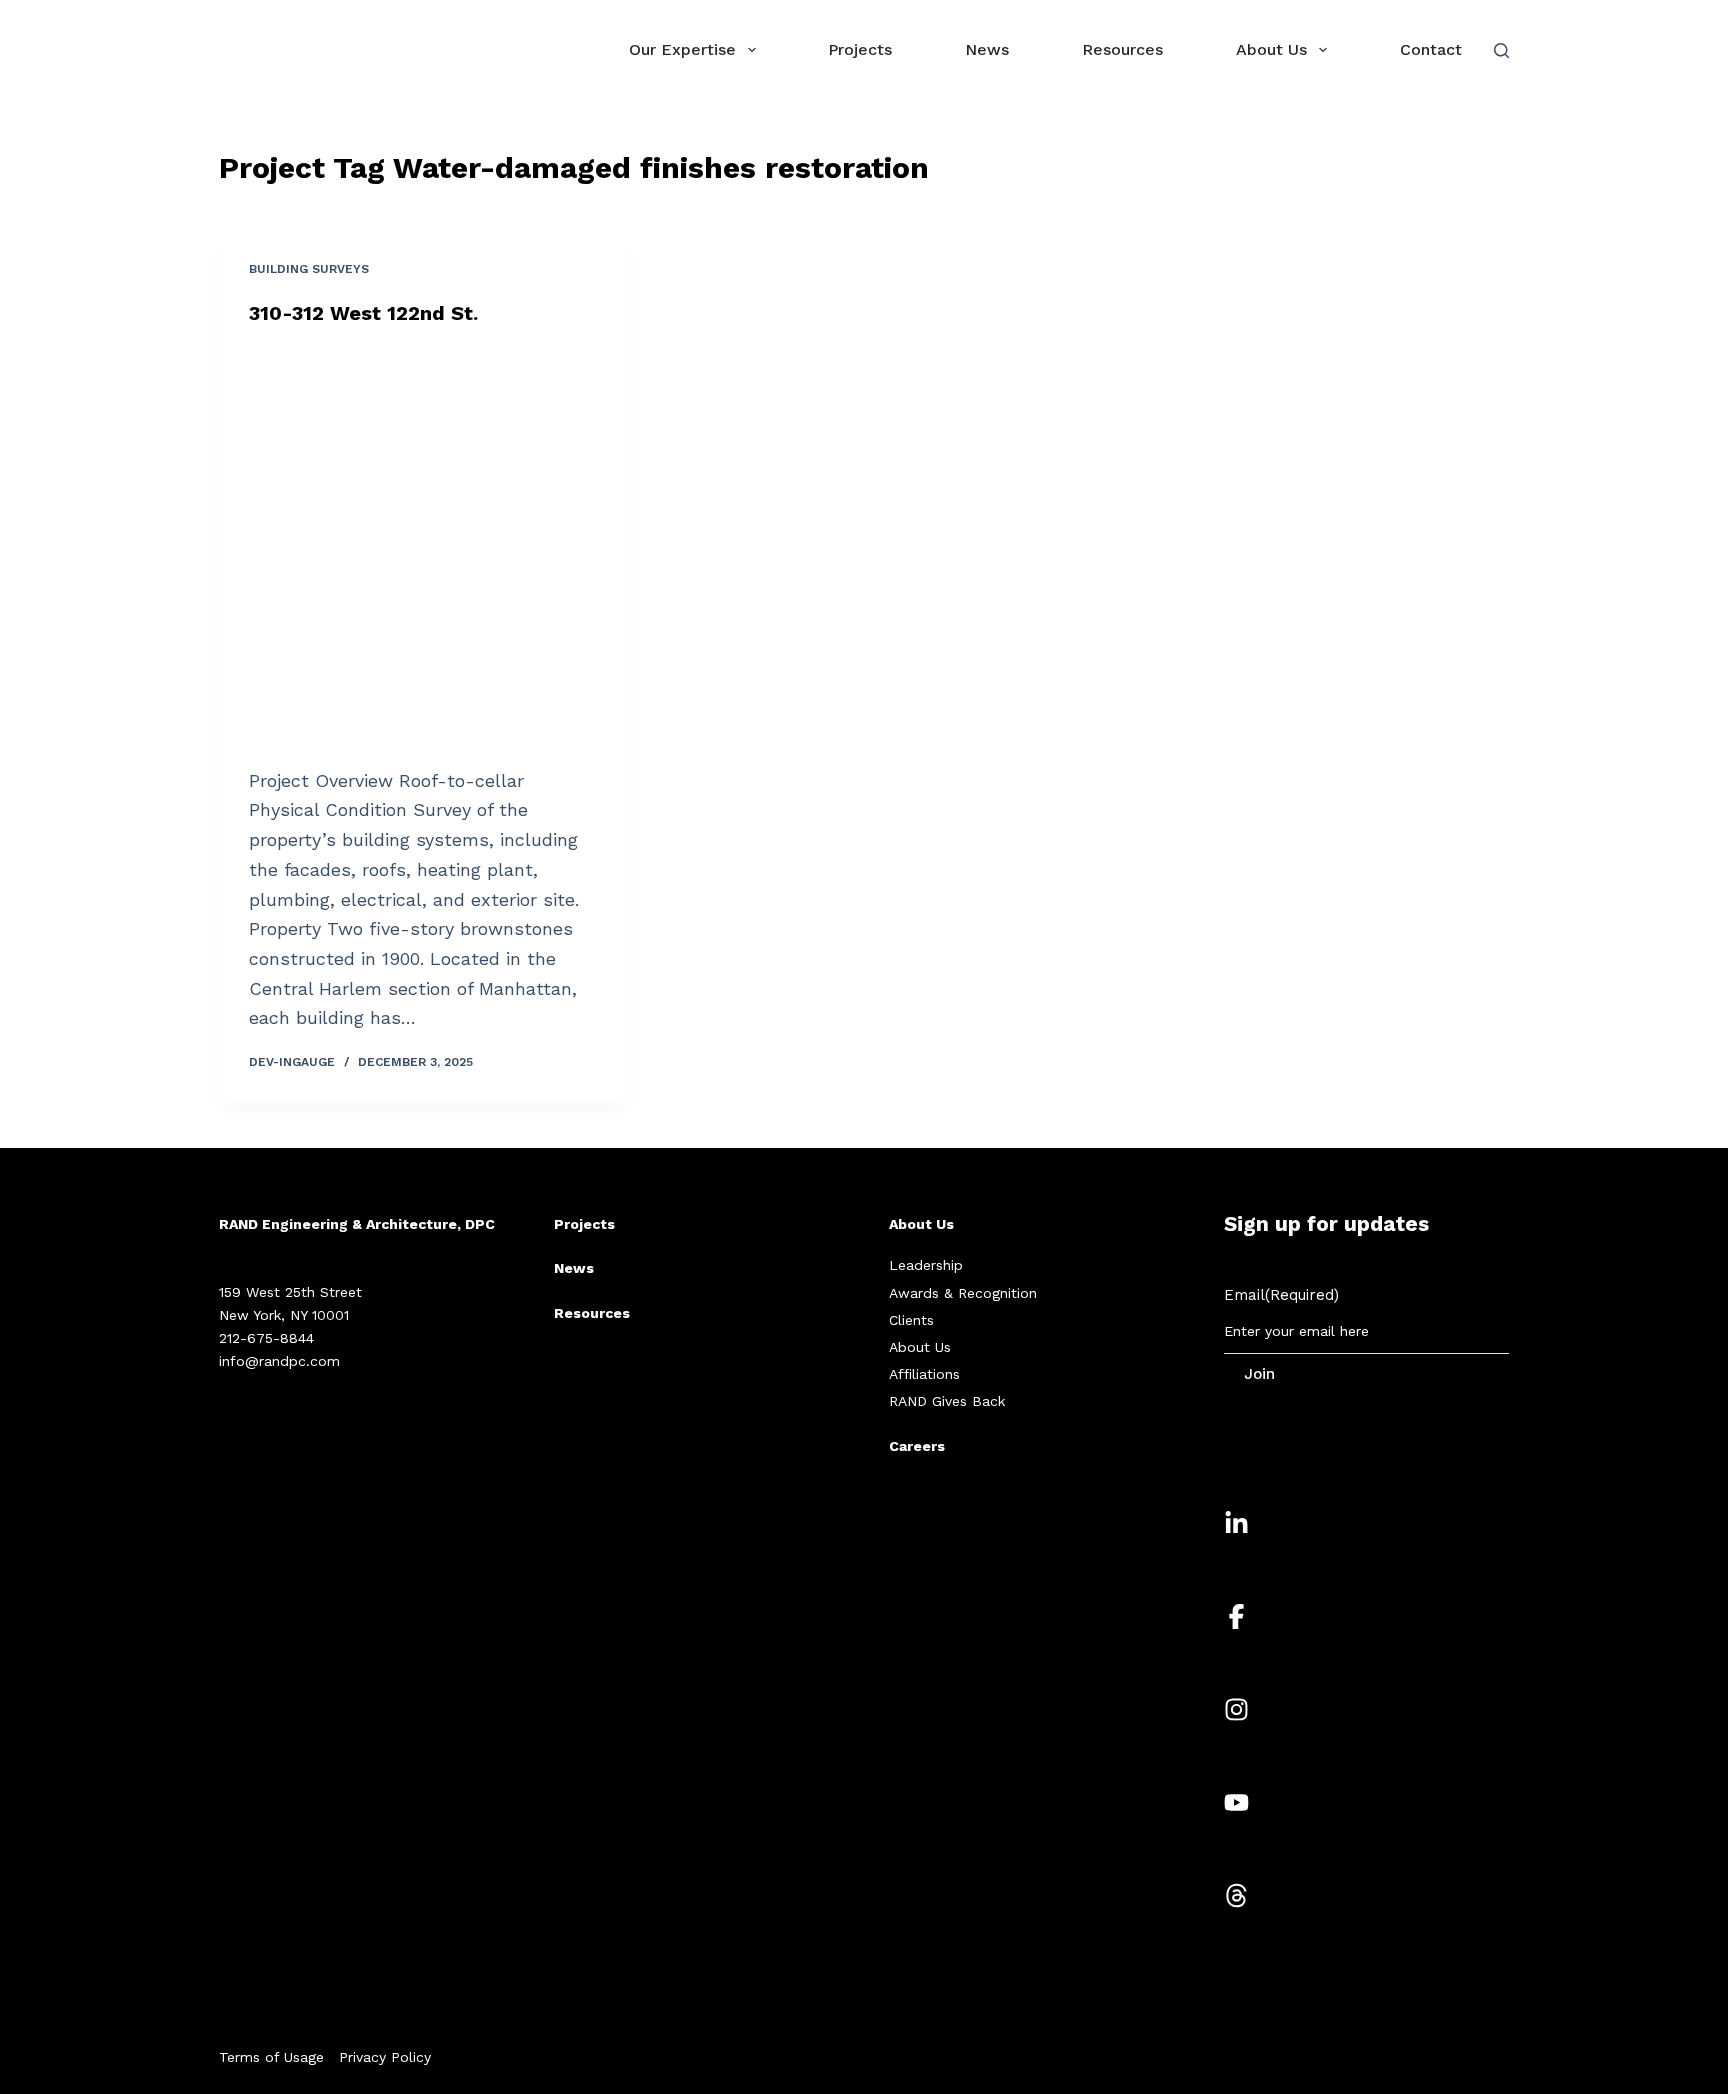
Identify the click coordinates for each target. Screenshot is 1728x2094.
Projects (860, 49)
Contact (1431, 49)
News (987, 49)
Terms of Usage (271, 2057)
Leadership (926, 1265)
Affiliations (924, 1374)
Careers (917, 1446)
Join (1259, 1374)
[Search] (1501, 50)
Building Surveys (309, 269)
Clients (911, 1320)
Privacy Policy (385, 2057)
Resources (1122, 49)
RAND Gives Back (947, 1401)
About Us (1271, 49)
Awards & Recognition (963, 1293)
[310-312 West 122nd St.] (424, 546)
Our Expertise (682, 49)
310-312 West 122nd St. (363, 313)
